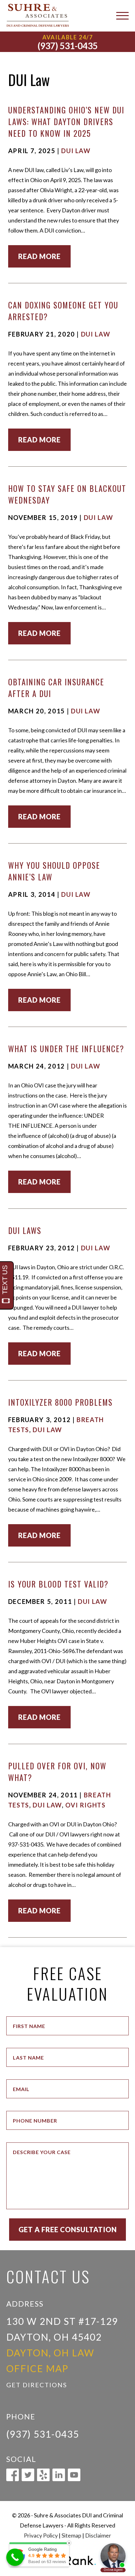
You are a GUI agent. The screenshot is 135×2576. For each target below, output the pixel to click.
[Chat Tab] (67, 1288)
